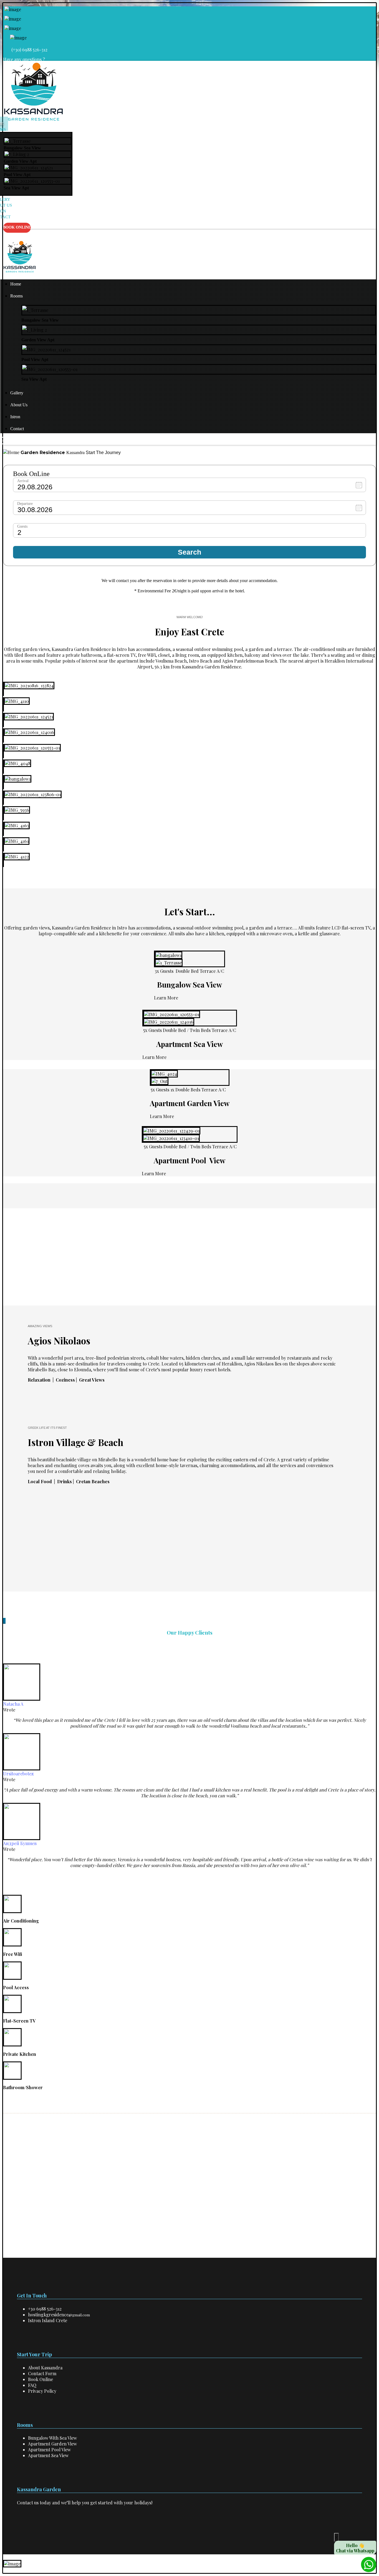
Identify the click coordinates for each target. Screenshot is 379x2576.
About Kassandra (45, 2368)
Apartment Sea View (48, 2455)
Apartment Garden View (52, 2444)
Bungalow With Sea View (52, 2438)
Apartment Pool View (49, 2450)
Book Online (41, 2379)
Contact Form (42, 2373)
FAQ (32, 2385)
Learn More (166, 998)
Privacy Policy (42, 2391)
